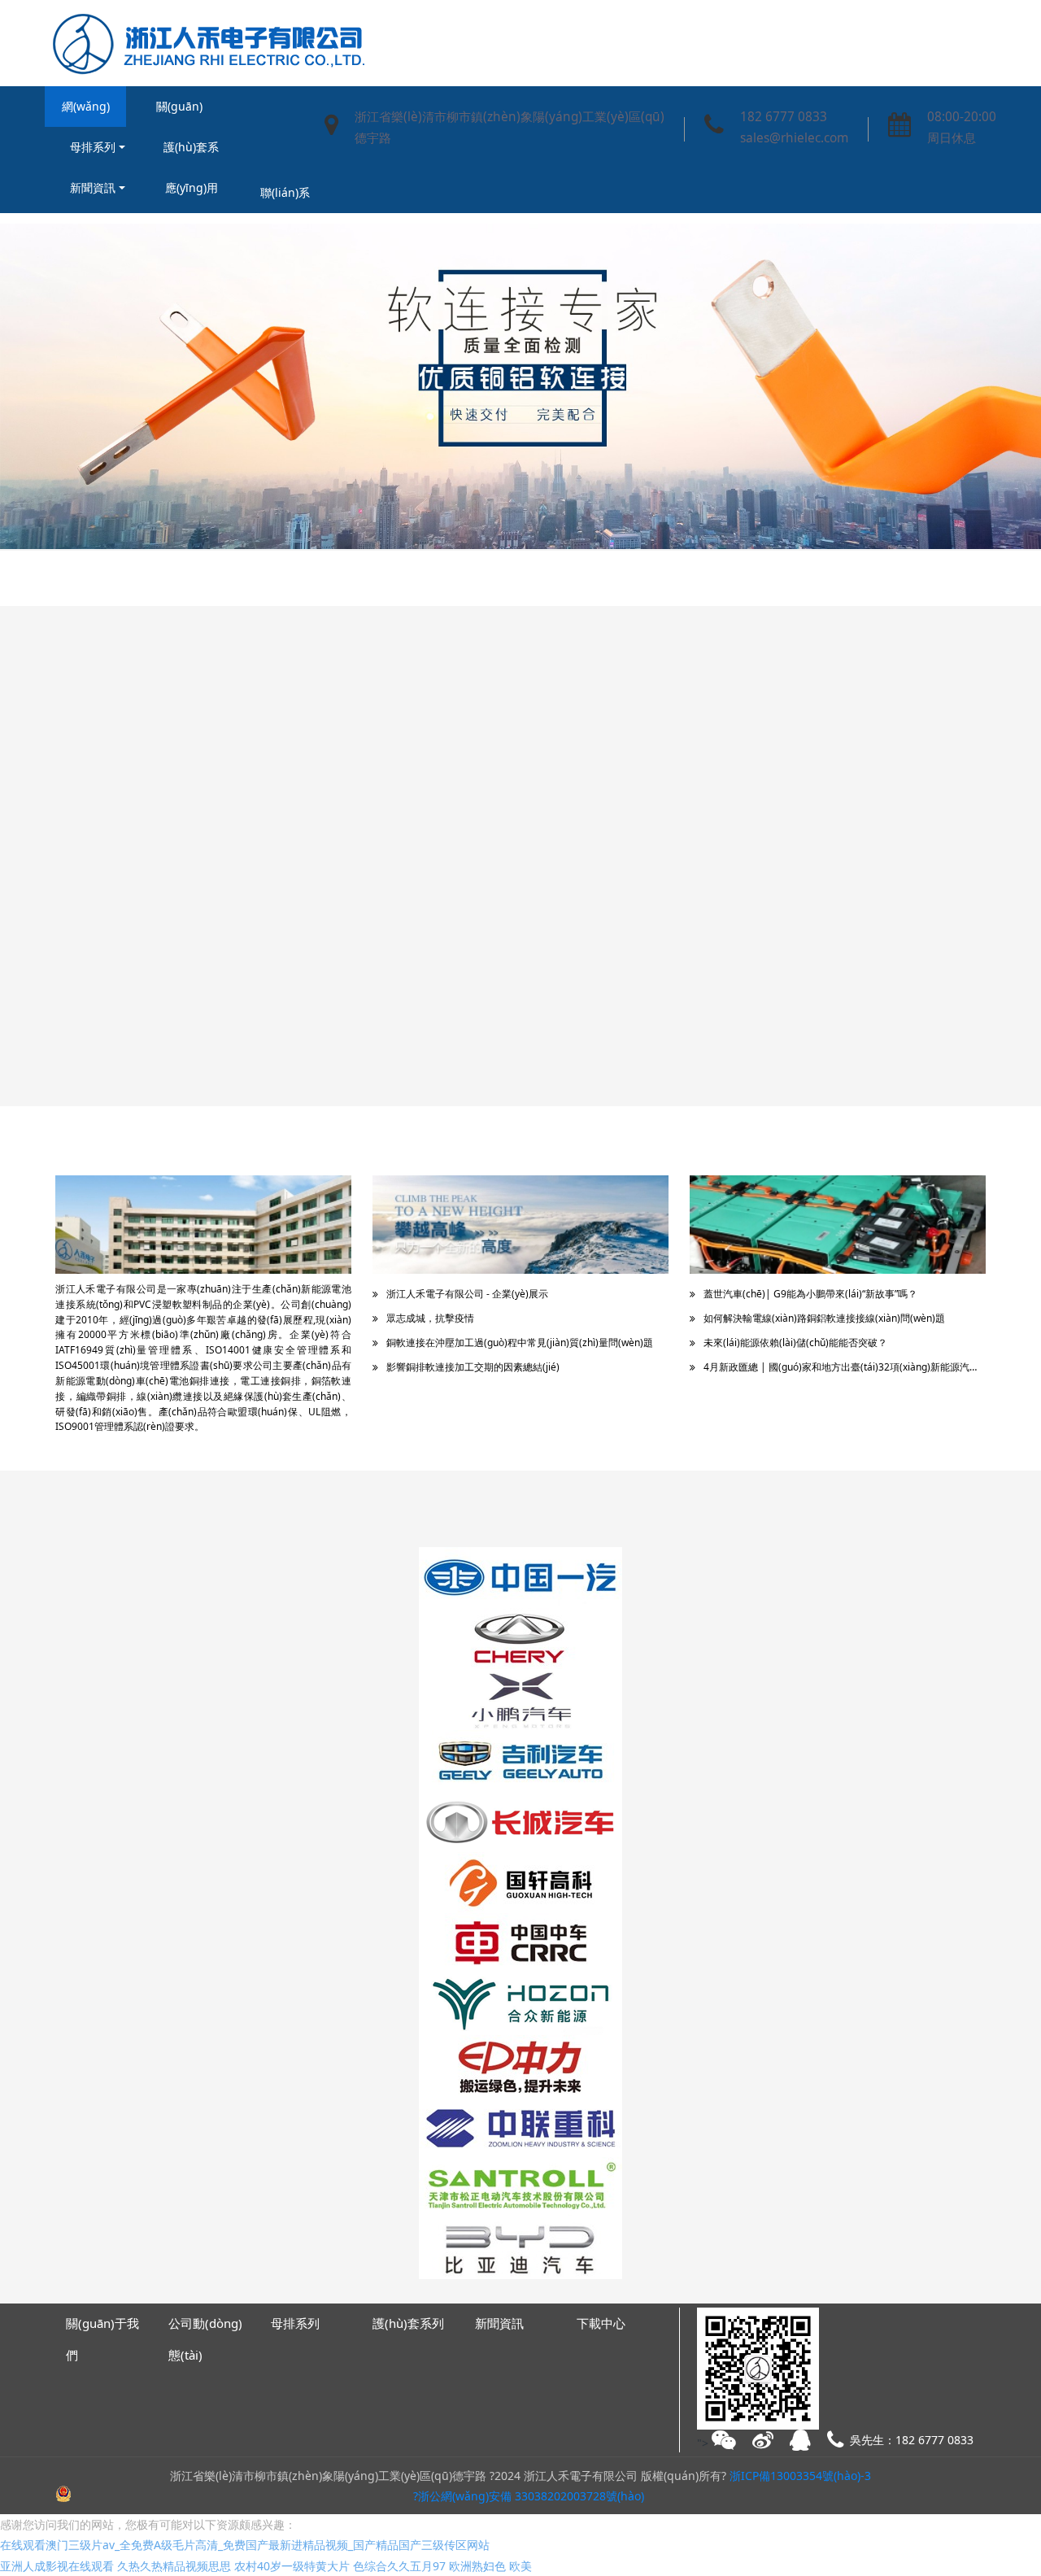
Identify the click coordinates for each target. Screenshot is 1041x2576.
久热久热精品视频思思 (174, 2566)
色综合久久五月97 (399, 2566)
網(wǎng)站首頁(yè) (86, 113)
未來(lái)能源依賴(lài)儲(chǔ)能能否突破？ (795, 1342)
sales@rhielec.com (794, 138)
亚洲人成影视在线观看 (57, 2566)
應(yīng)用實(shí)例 (192, 194)
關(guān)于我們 (179, 113)
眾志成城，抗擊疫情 (430, 1318)
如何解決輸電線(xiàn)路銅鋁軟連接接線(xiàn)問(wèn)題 (824, 1318)
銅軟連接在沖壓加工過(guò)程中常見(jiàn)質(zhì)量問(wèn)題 (520, 1342)
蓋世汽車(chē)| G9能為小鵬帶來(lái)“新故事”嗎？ (810, 1294)
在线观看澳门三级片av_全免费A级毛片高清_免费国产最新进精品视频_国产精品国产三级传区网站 (245, 2545)
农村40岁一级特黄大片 (292, 2566)
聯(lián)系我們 (285, 199)
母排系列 (93, 147)
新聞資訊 (93, 187)
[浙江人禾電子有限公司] (206, 43)
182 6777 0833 (784, 117)
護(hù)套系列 (191, 153)
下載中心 (601, 2323)
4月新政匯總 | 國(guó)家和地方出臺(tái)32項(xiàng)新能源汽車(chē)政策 (845, 1367)
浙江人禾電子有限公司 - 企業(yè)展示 (467, 1294)
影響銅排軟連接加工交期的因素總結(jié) (473, 1367)
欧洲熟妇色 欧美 (490, 2566)
